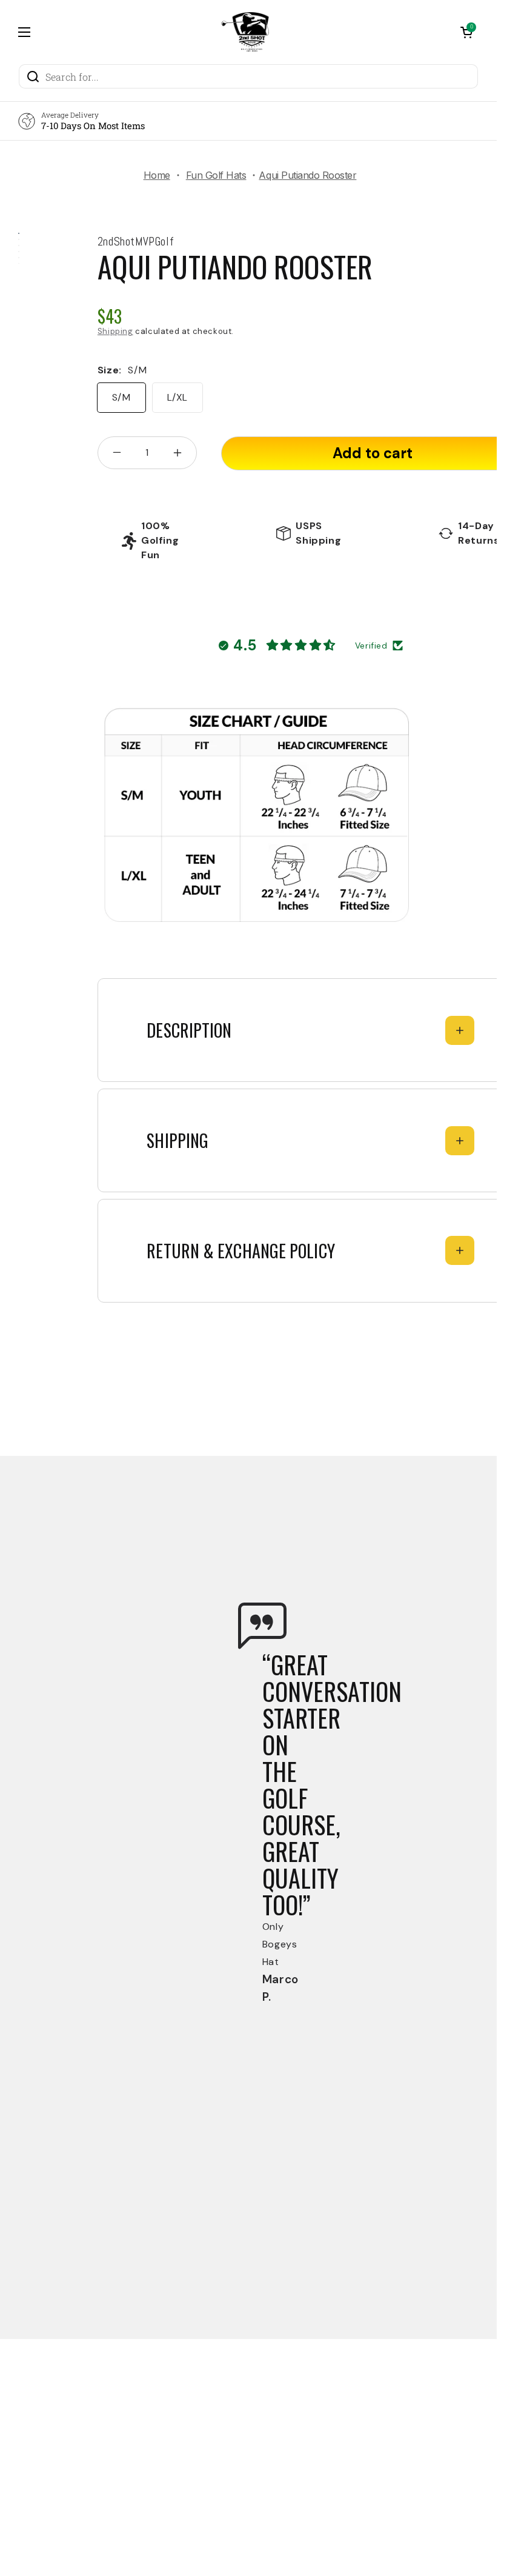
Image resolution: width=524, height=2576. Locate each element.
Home (157, 175)
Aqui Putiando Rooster (235, 266)
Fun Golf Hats (216, 175)
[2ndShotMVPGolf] (245, 32)
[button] (466, 32)
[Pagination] (19, 235)
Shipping (115, 331)
